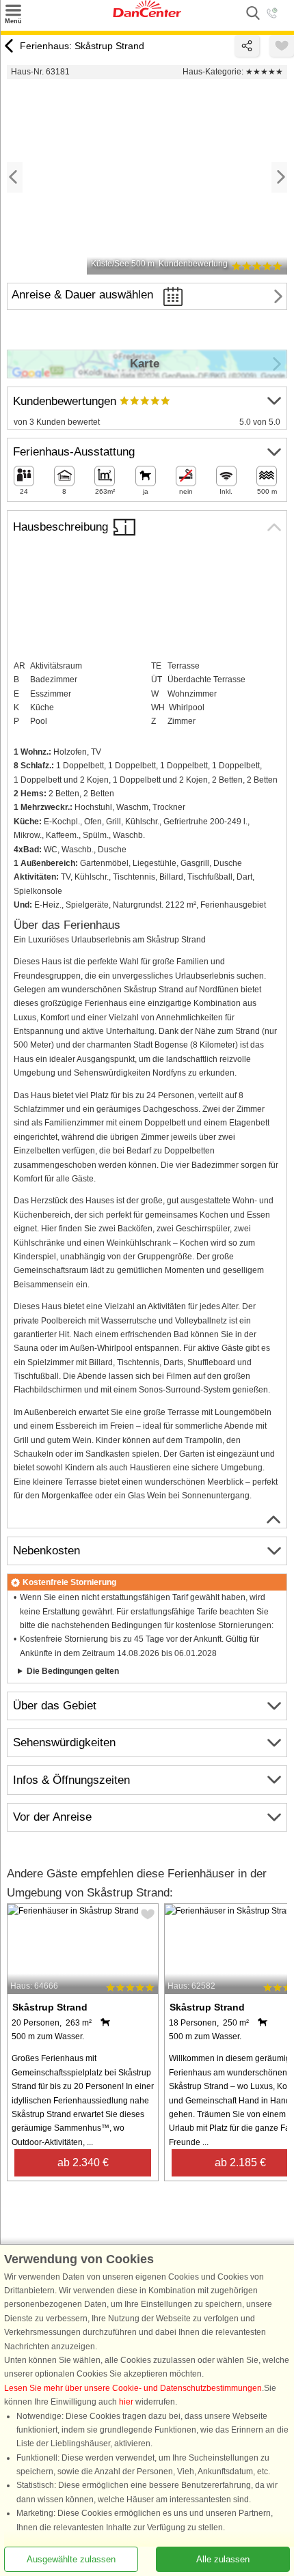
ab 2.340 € (83, 2162)
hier (126, 2402)
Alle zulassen (223, 2559)
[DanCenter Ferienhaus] (147, 14)
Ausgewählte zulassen (71, 2559)
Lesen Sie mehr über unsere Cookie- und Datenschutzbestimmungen (133, 2388)
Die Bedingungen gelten (73, 1671)
